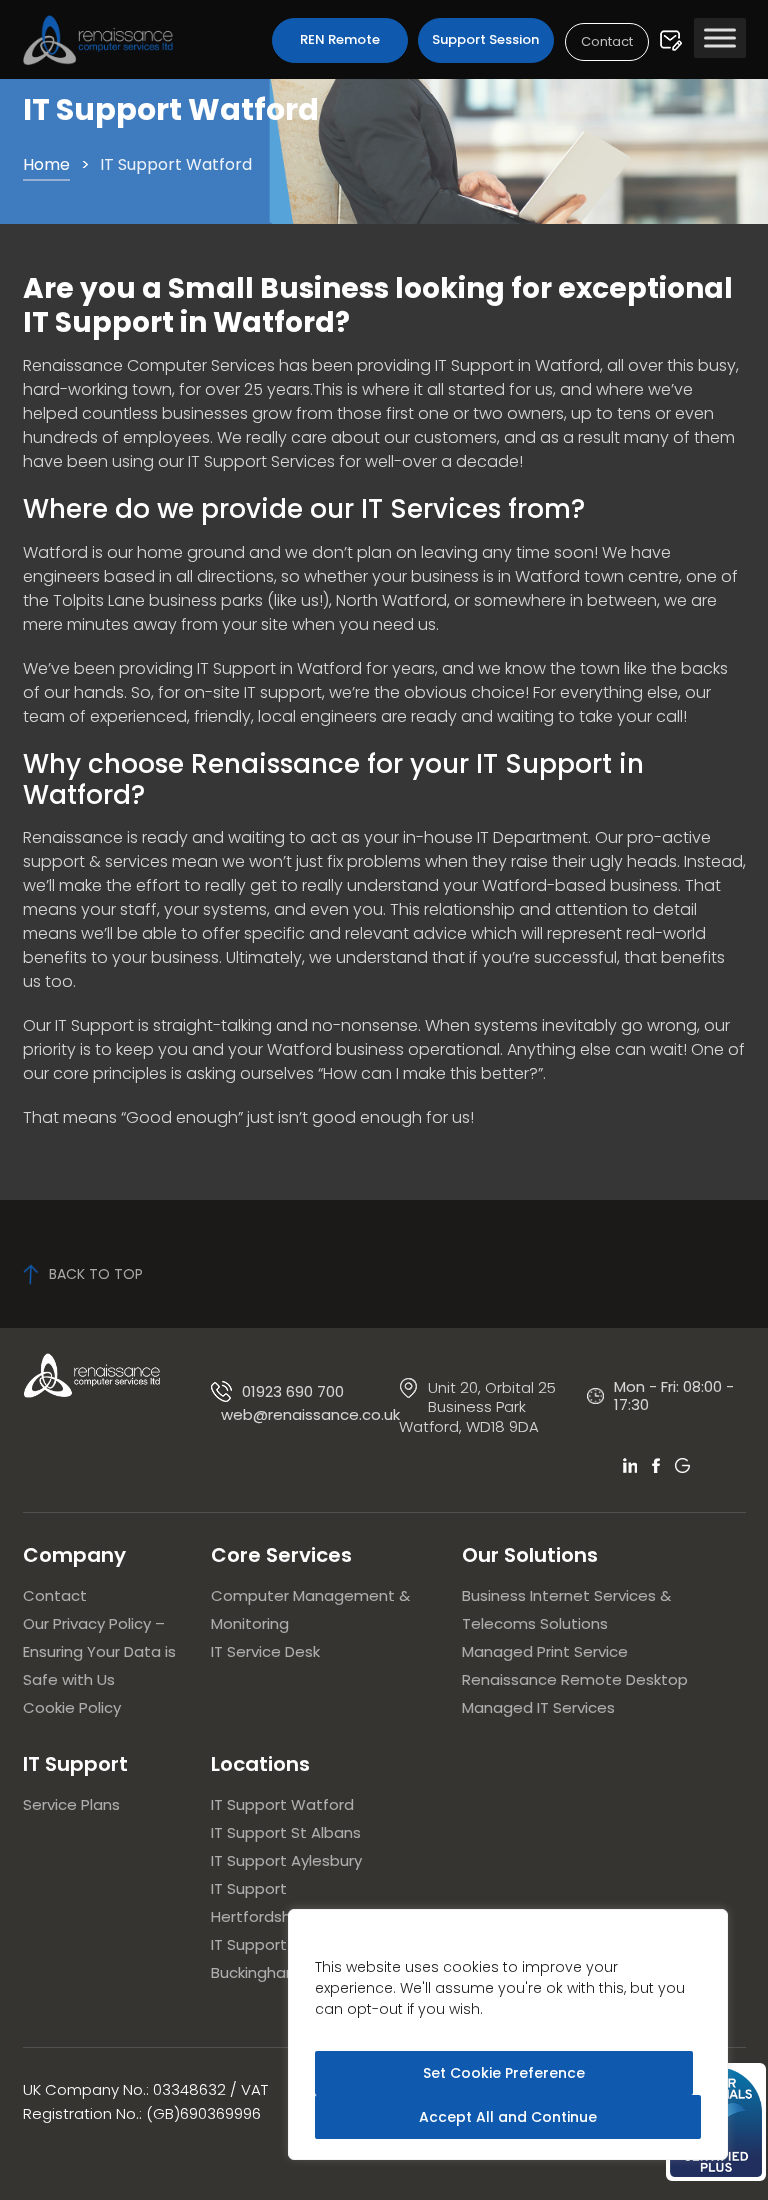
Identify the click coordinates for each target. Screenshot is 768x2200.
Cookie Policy (72, 1707)
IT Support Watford (282, 1804)
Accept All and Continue (508, 2117)
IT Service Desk (265, 1651)
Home (46, 164)
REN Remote (340, 39)
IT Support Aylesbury (286, 1860)
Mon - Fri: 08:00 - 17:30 (674, 1396)
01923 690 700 (293, 1391)
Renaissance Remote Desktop (575, 1679)
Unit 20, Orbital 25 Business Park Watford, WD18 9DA (477, 1407)
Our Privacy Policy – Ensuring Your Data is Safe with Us (99, 1651)
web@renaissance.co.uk (310, 1415)
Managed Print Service (545, 1651)
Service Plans (71, 1804)
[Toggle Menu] (720, 37)
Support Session (485, 39)
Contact (607, 41)
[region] (508, 2034)
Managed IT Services (538, 1707)
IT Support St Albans (286, 1832)
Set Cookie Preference (504, 2073)
